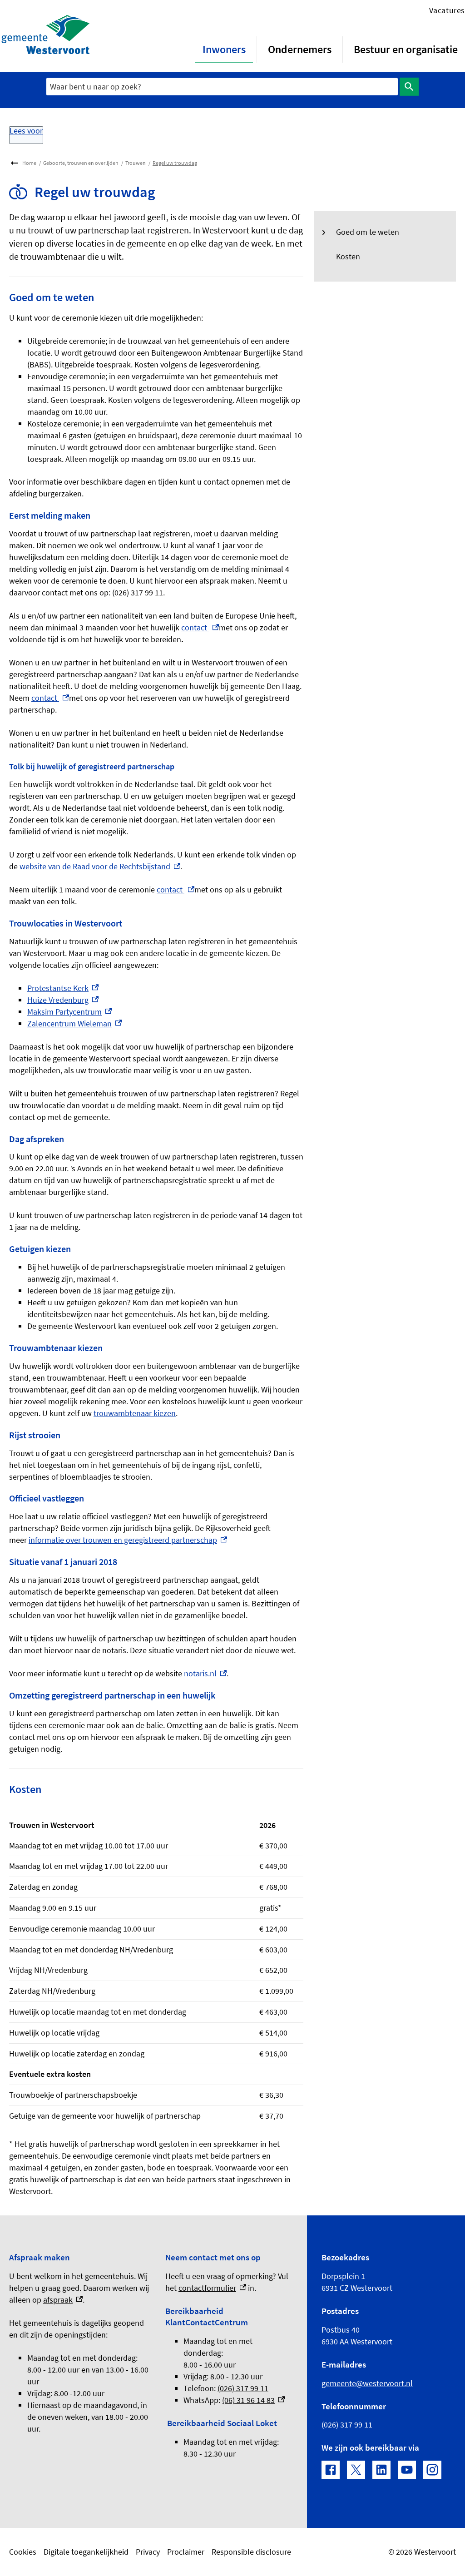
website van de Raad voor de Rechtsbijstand (100, 866)
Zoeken (409, 87)
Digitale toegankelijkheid (86, 2552)
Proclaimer (186, 2552)
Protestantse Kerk (63, 988)
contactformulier (212, 2288)
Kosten (348, 256)
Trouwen (136, 163)
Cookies (23, 2552)
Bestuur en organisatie (406, 49)
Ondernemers (300, 49)
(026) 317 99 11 (243, 2388)
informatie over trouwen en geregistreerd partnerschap (128, 1540)
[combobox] (222, 87)
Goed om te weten (368, 232)
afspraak (63, 2300)
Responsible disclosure (251, 2552)
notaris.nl (205, 1673)
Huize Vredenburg (63, 1000)
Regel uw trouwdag (175, 163)
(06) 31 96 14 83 (253, 2400)
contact (200, 627)
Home (29, 163)
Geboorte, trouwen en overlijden (81, 163)
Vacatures (447, 10)
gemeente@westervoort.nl (367, 2383)
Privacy (148, 2552)
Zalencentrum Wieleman (74, 1023)
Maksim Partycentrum (69, 1012)
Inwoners (224, 49)
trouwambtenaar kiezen (135, 1413)
